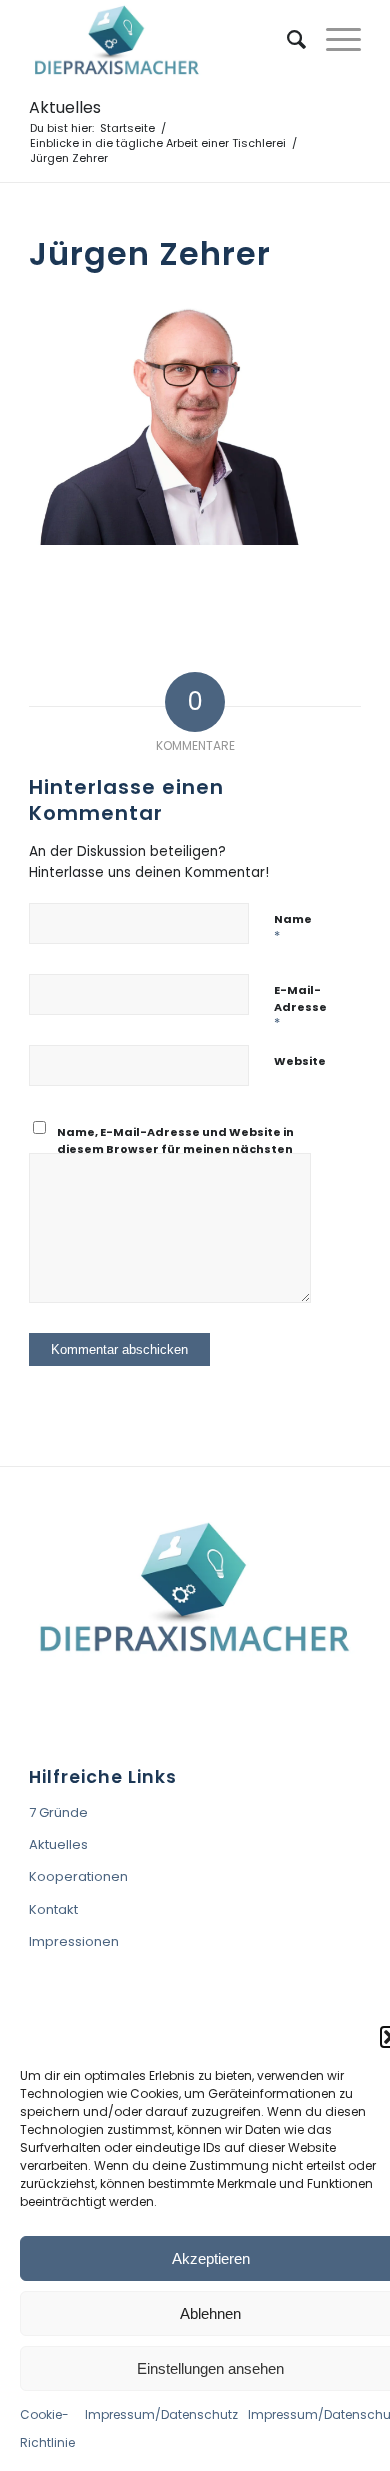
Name (293, 927)
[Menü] (333, 40)
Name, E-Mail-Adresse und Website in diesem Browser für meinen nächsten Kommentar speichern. (175, 1148)
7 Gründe (58, 1812)
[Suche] (286, 40)
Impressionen (74, 1941)
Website (300, 1061)
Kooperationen (78, 1876)
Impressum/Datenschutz (161, 2414)
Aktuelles (65, 107)
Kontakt (53, 1909)
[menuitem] (286, 40)
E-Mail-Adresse (300, 1007)
